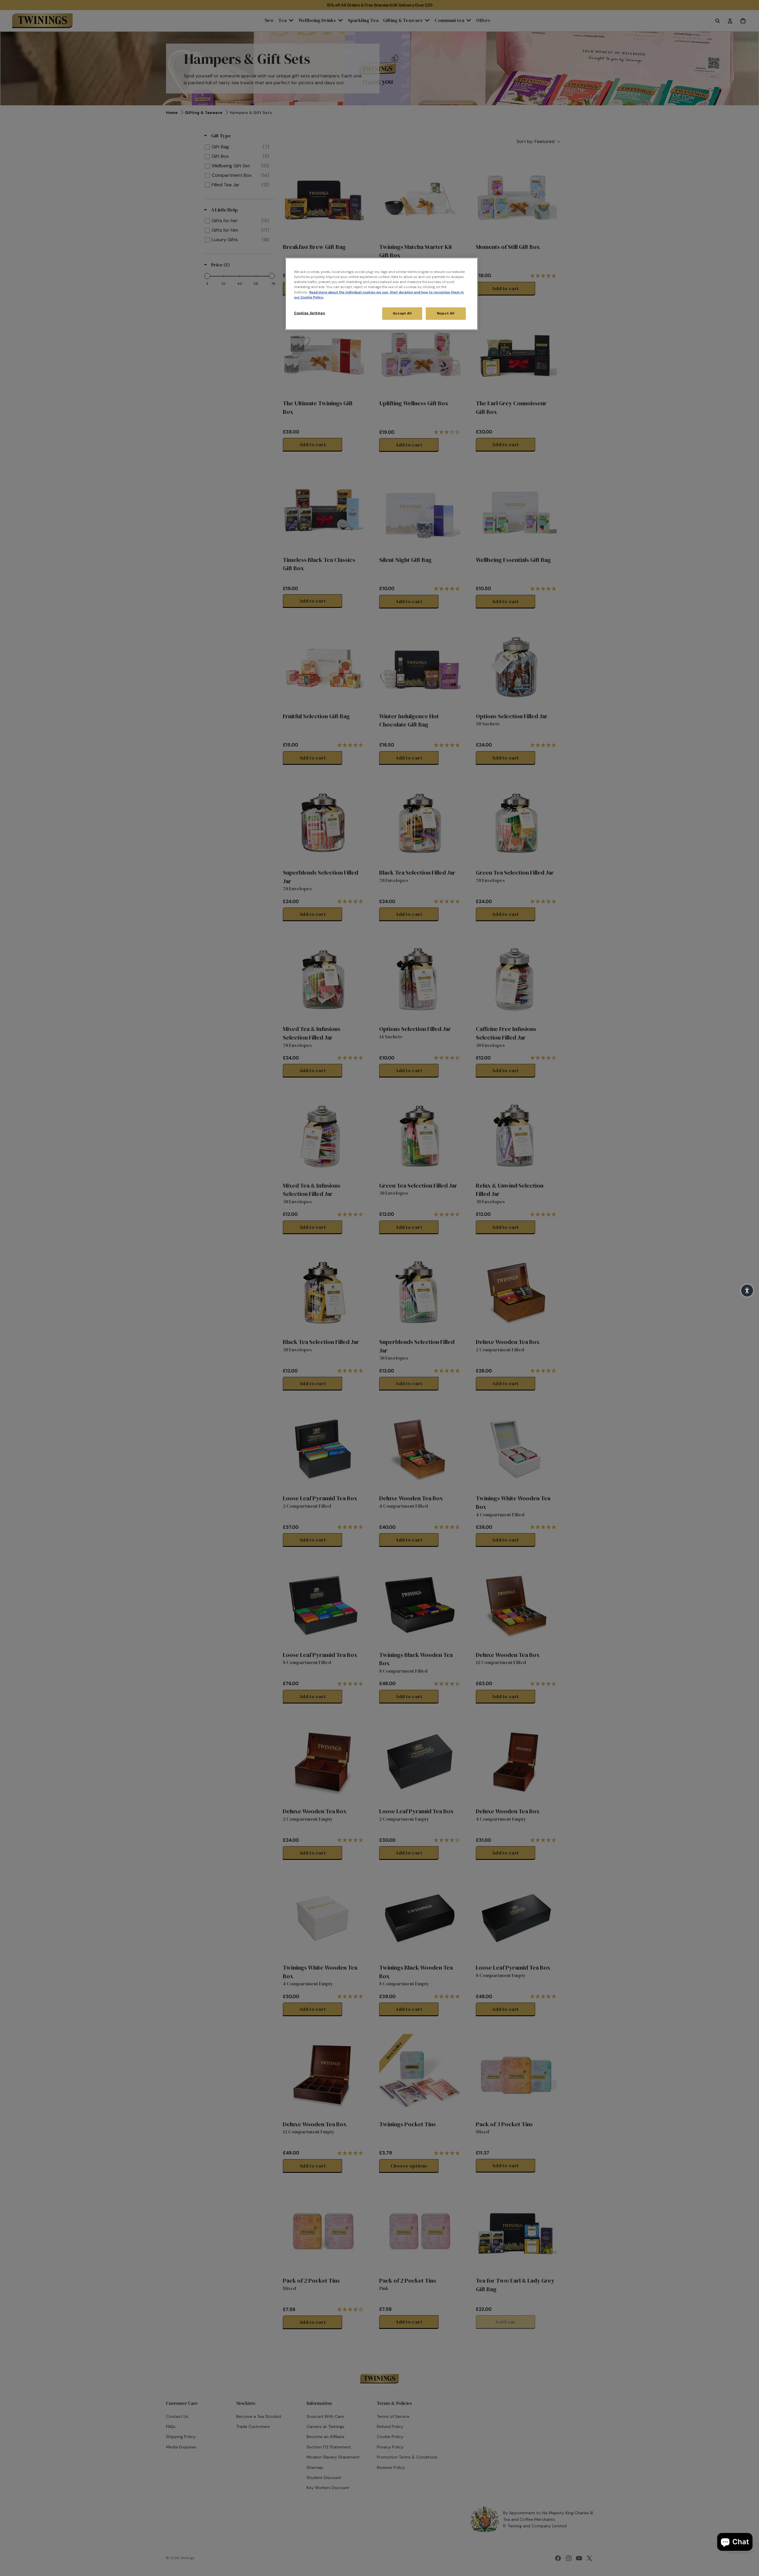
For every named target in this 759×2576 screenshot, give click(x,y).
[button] (747, 1291)
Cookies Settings (310, 313)
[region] (382, 294)
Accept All (402, 313)
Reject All (446, 313)
